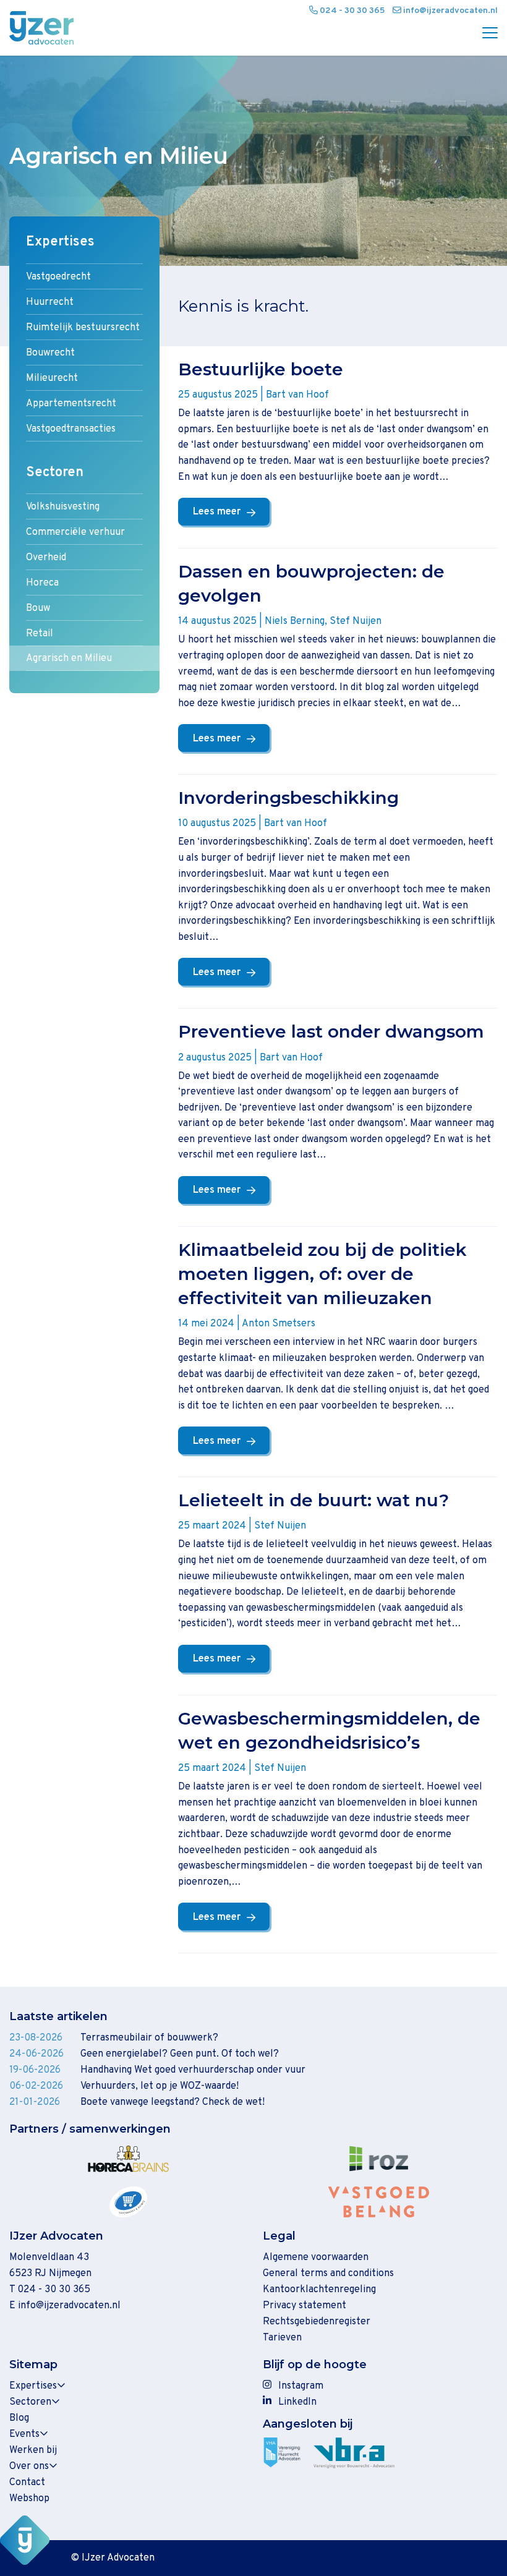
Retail (40, 634)
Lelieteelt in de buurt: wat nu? (313, 1500)
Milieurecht (52, 378)
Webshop (29, 2499)
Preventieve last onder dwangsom (331, 1031)
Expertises (60, 242)
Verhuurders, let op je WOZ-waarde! (160, 2086)
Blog (19, 2418)
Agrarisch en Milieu (69, 659)
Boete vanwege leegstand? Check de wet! (173, 2102)
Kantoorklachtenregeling (319, 2290)
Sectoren (55, 473)
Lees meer (217, 512)
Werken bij (33, 2450)
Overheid (46, 558)
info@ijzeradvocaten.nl (69, 2306)
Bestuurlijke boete (261, 369)
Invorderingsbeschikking (288, 798)
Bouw (38, 608)
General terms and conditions (328, 2274)
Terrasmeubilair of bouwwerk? (149, 2038)
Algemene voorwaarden (316, 2258)
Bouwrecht (50, 353)
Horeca (42, 583)
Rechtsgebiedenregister (317, 2322)
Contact (27, 2483)
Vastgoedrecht (58, 277)
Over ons (29, 2467)
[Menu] (485, 34)
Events (24, 2434)
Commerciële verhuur (75, 532)
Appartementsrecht (71, 404)
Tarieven (282, 2338)
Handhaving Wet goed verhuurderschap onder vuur (193, 2070)
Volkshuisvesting (63, 507)
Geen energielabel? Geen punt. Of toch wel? (180, 2054)
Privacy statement (305, 2306)
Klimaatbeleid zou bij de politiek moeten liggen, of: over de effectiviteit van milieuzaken (322, 1274)
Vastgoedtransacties (71, 429)
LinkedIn (297, 2402)
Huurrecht (50, 302)
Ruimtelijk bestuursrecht (83, 328)
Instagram (301, 2386)
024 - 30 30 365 (54, 2290)
